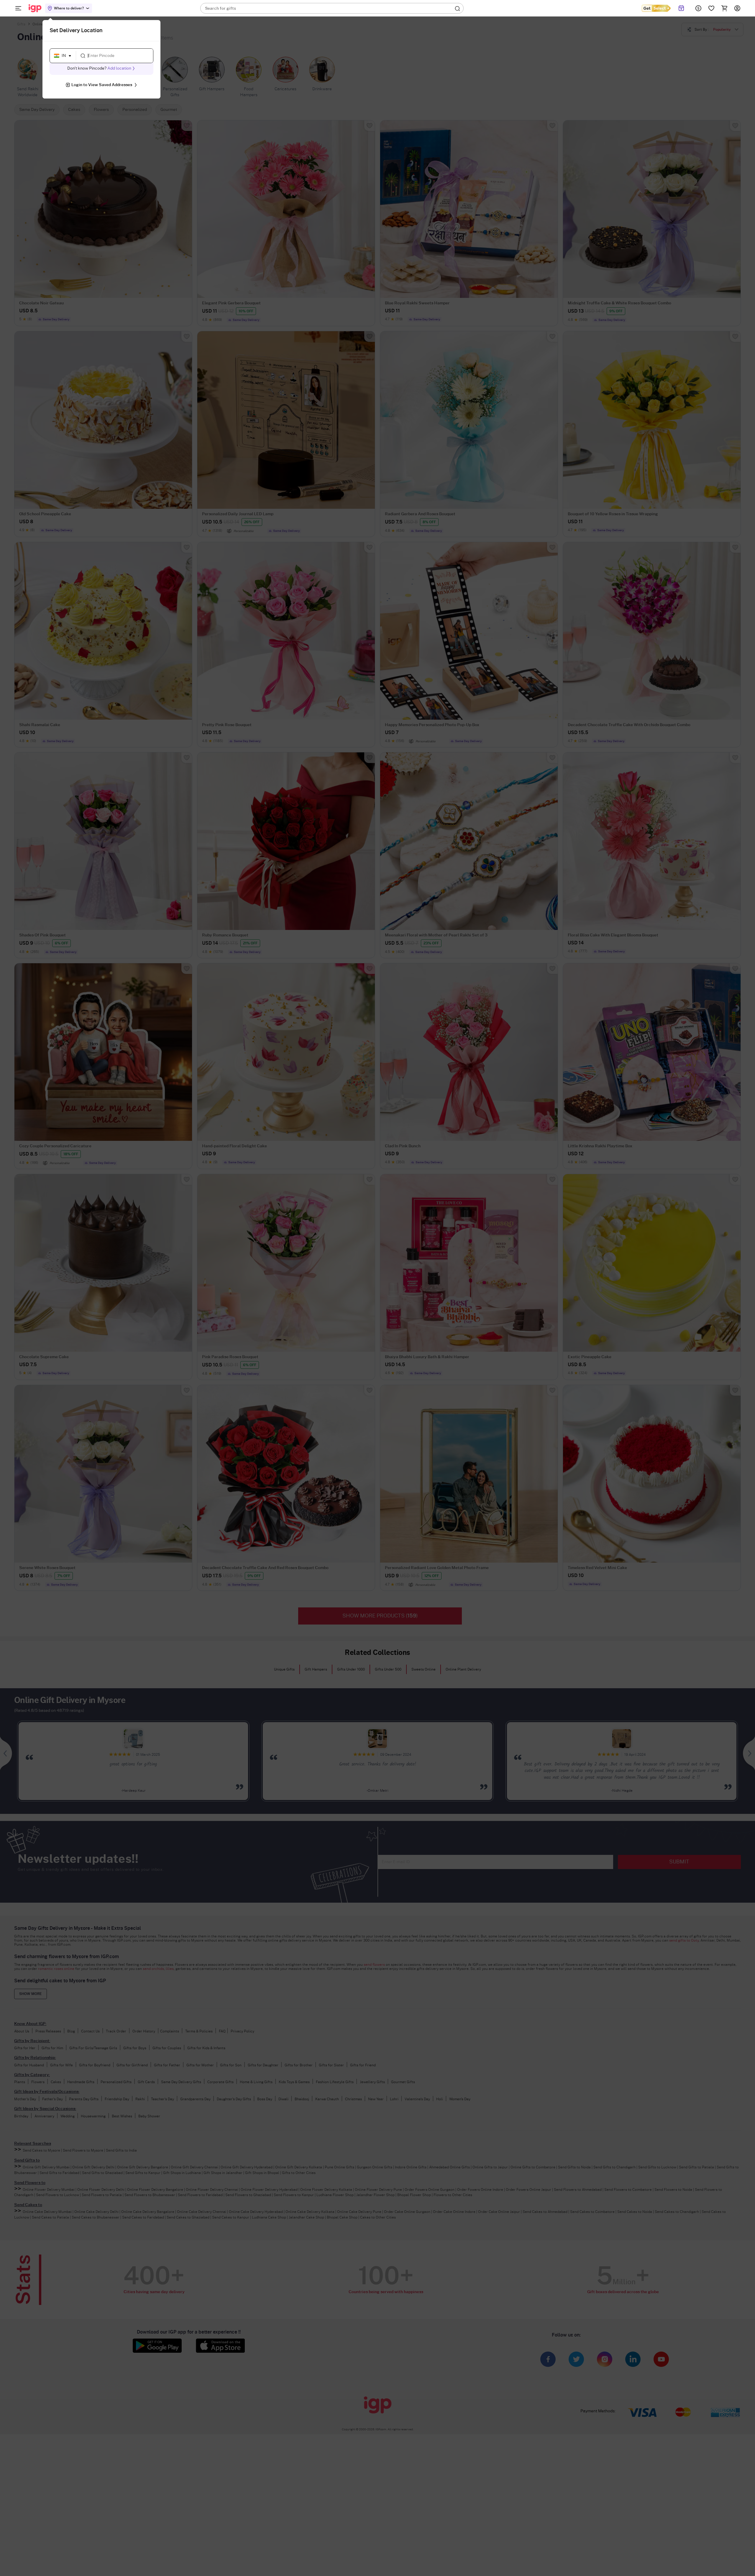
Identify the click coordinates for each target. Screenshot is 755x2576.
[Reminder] (681, 8)
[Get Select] (656, 8)
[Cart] (724, 8)
